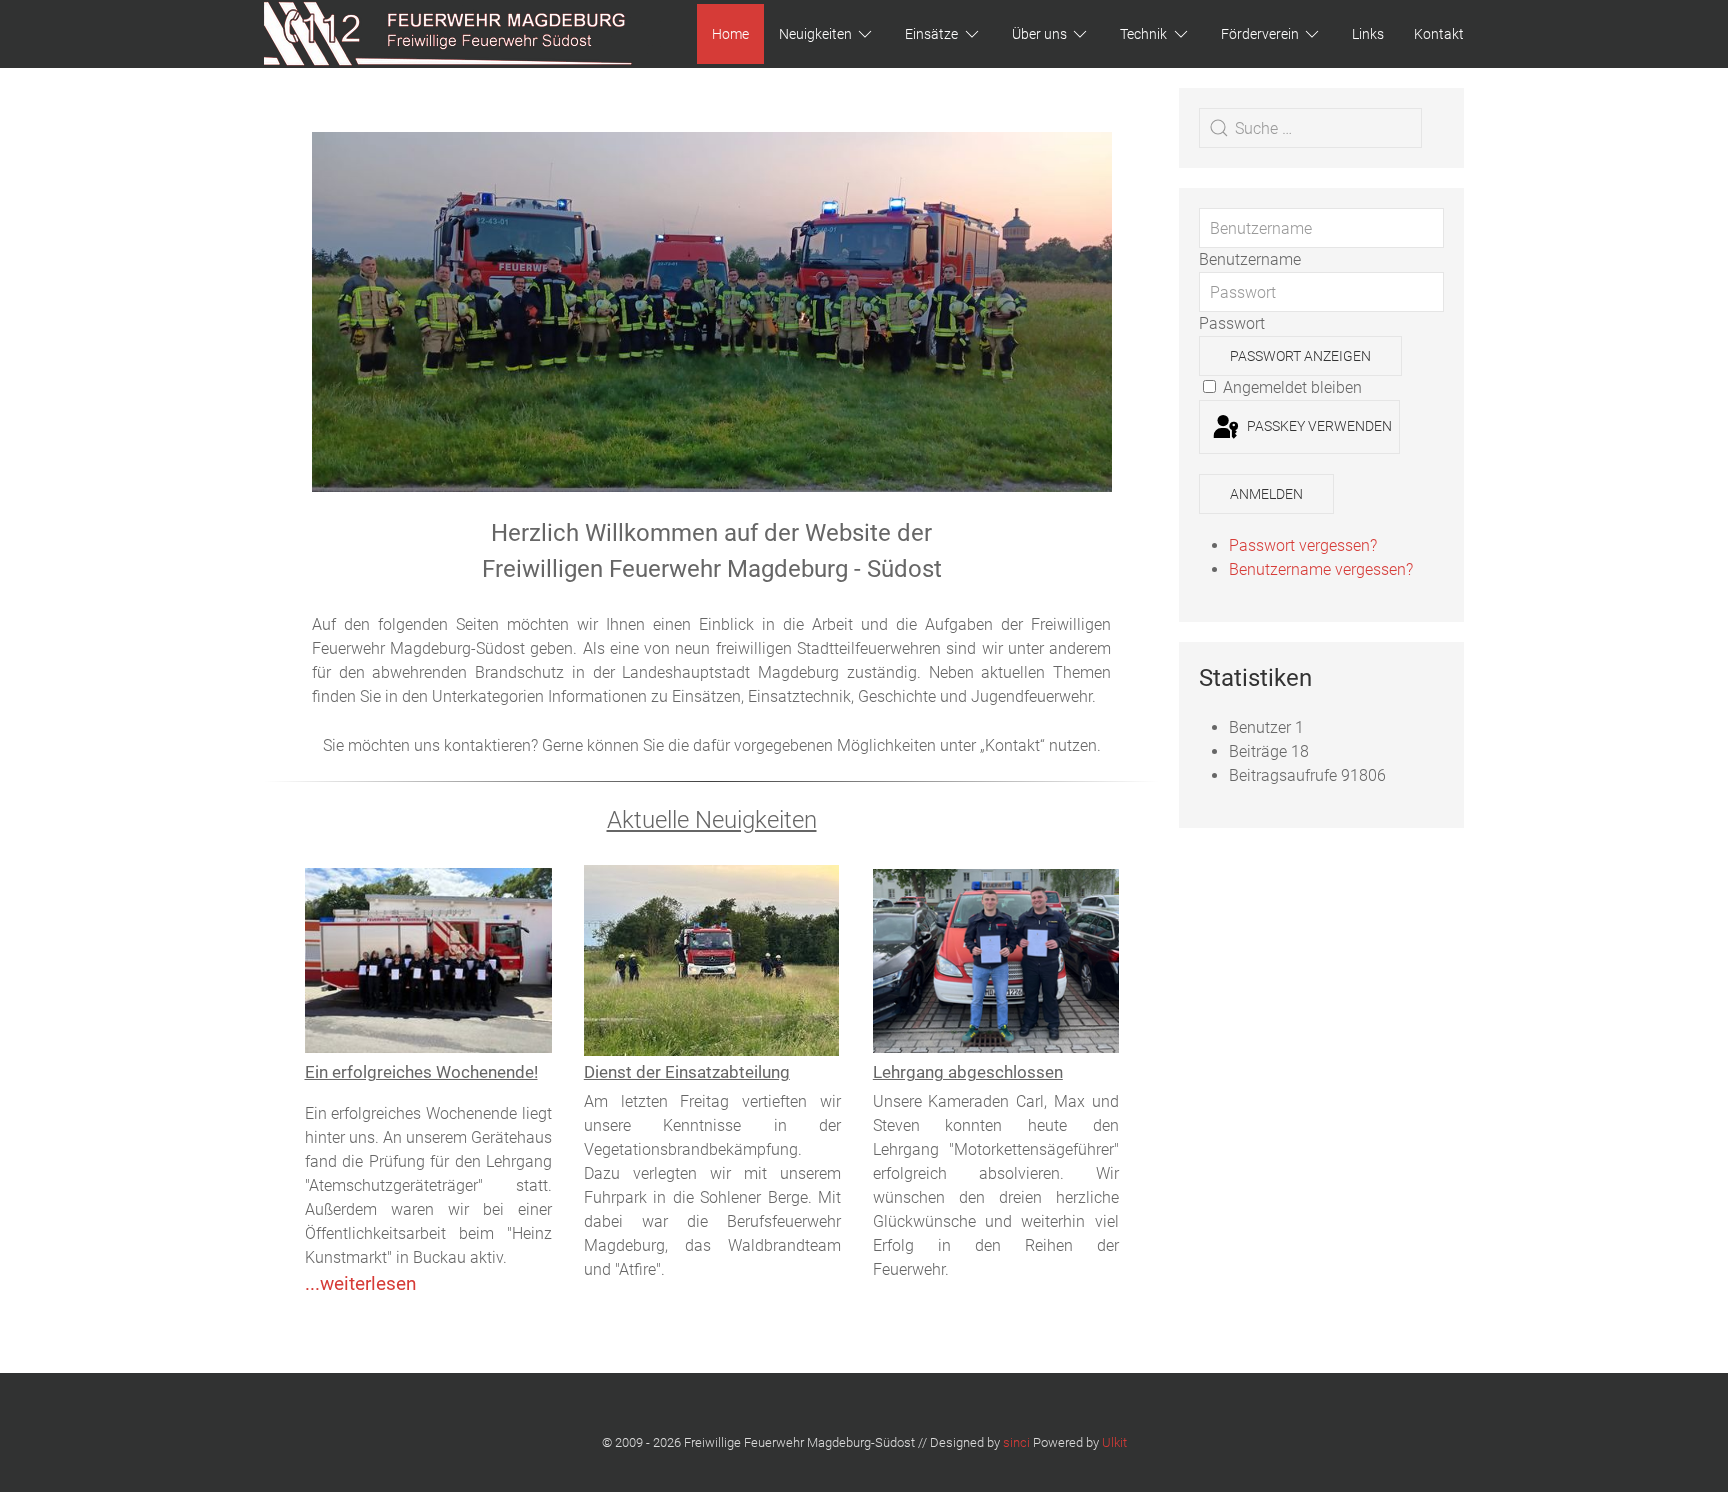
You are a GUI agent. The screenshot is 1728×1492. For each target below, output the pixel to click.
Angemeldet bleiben (1290, 387)
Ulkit (1114, 1442)
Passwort (1232, 323)
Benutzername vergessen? (1321, 569)
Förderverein (1260, 34)
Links (1368, 34)
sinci (1016, 1442)
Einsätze (931, 34)
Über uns (1039, 34)
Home (730, 34)
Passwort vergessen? (1303, 545)
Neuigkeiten (815, 34)
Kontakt (1439, 34)
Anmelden (1266, 494)
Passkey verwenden (1318, 426)
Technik (1143, 34)
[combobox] (1310, 128)
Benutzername (1250, 259)
